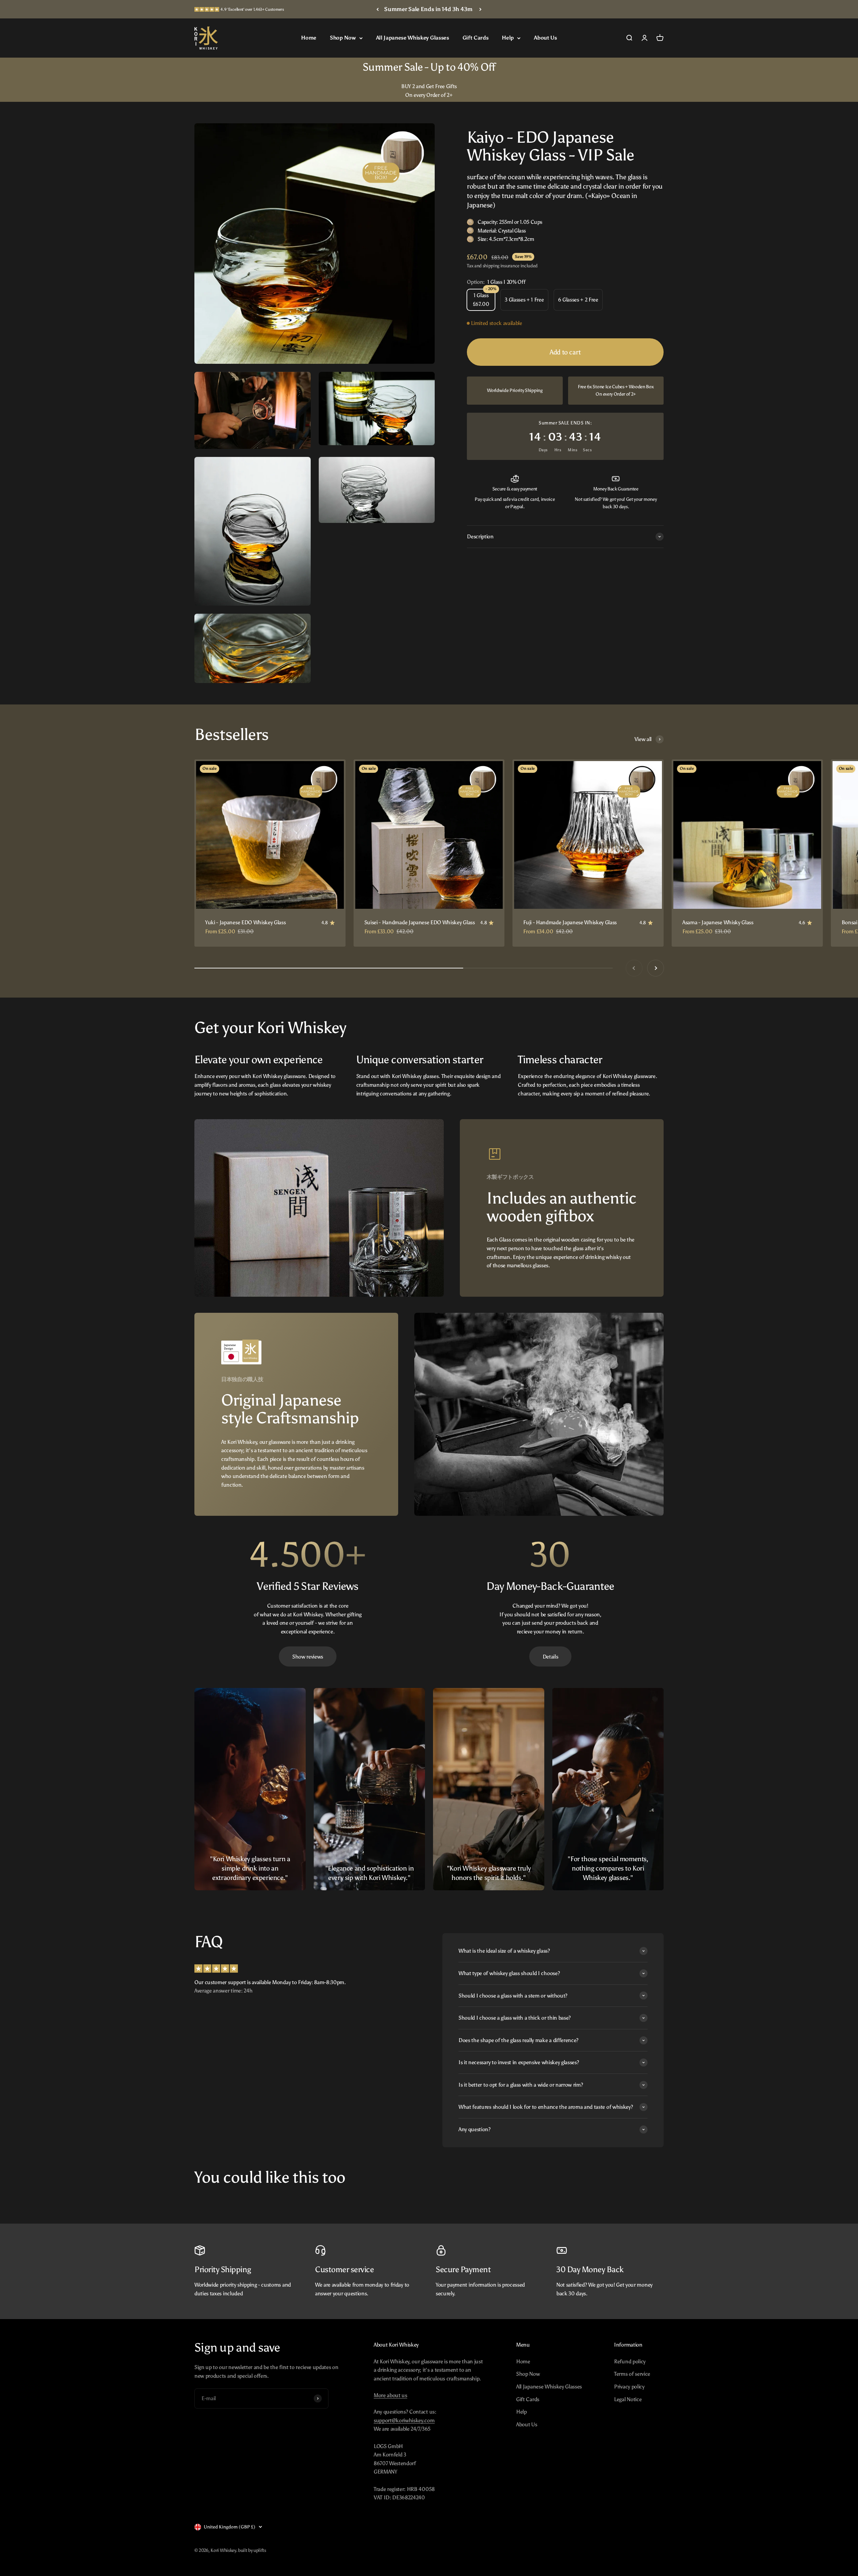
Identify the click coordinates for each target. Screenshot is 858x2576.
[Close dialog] (838, 12)
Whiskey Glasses (640, 1346)
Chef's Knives (639, 1372)
